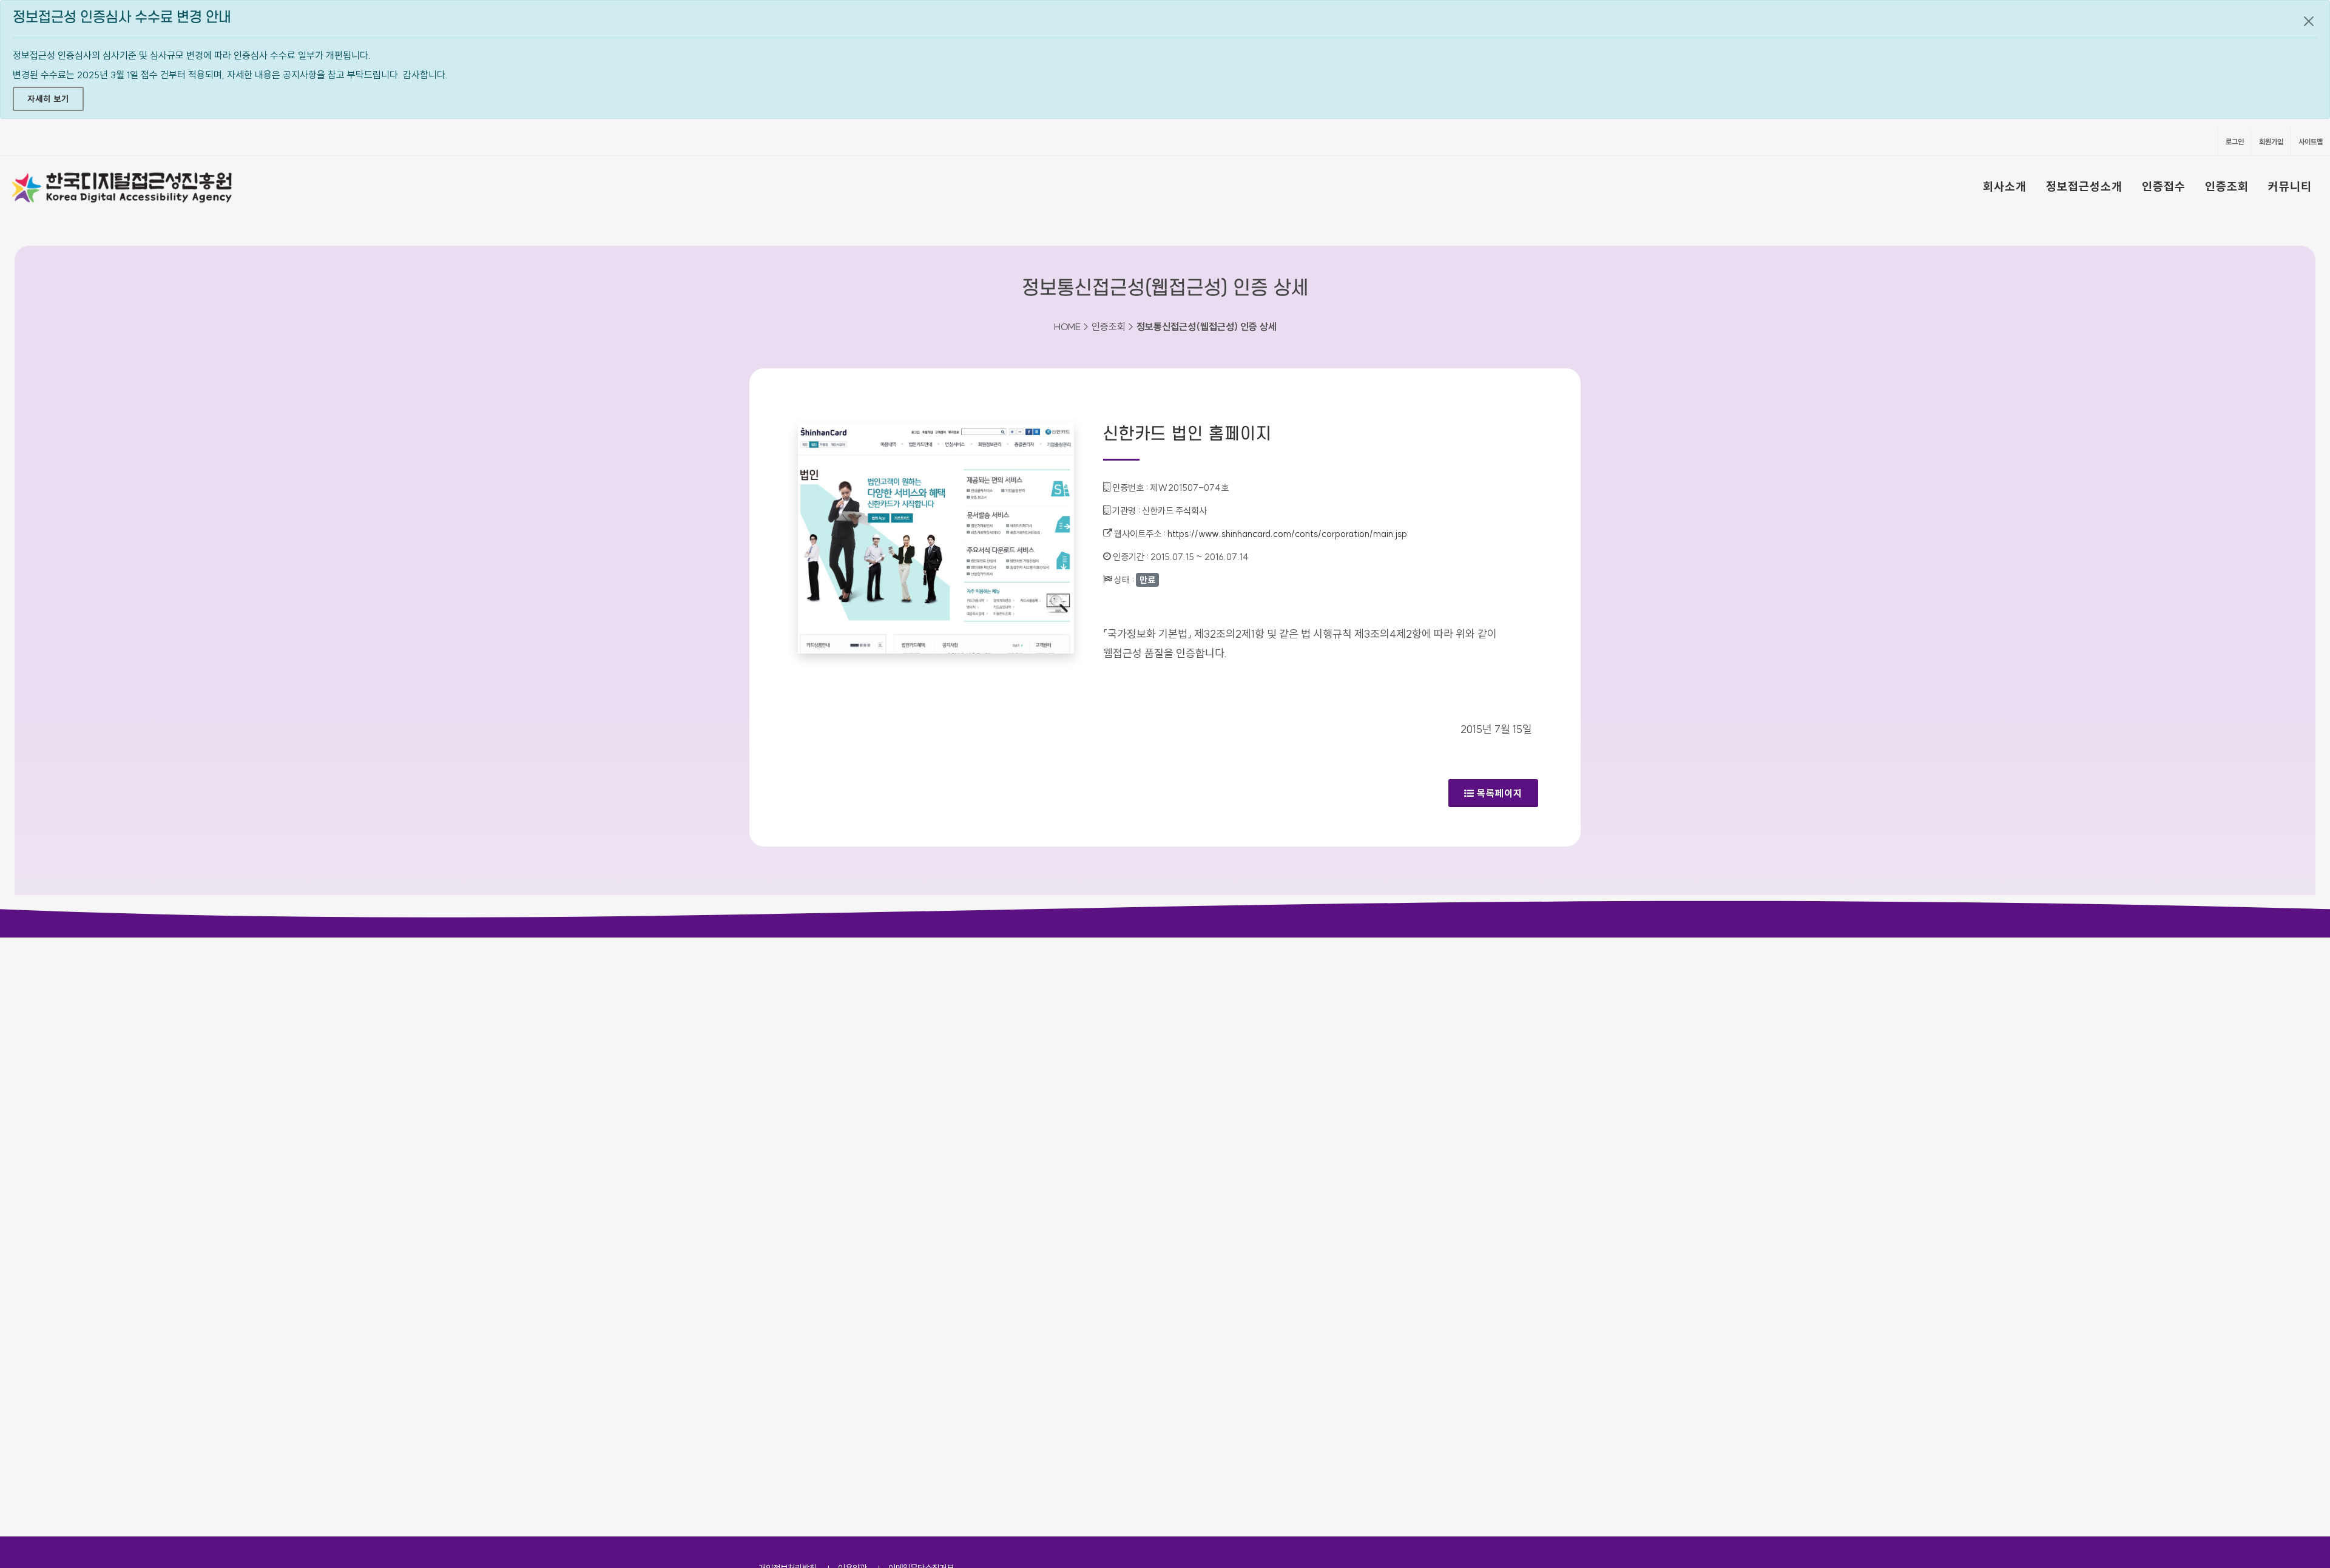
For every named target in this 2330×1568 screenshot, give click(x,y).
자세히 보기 (48, 99)
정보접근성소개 (2084, 186)
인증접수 (2164, 186)
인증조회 (2227, 186)
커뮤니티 (2290, 186)
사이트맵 (2311, 142)
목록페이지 (1500, 793)
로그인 (2235, 142)
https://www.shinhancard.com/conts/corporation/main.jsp (1287, 534)
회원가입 (2271, 142)
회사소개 (2005, 186)
